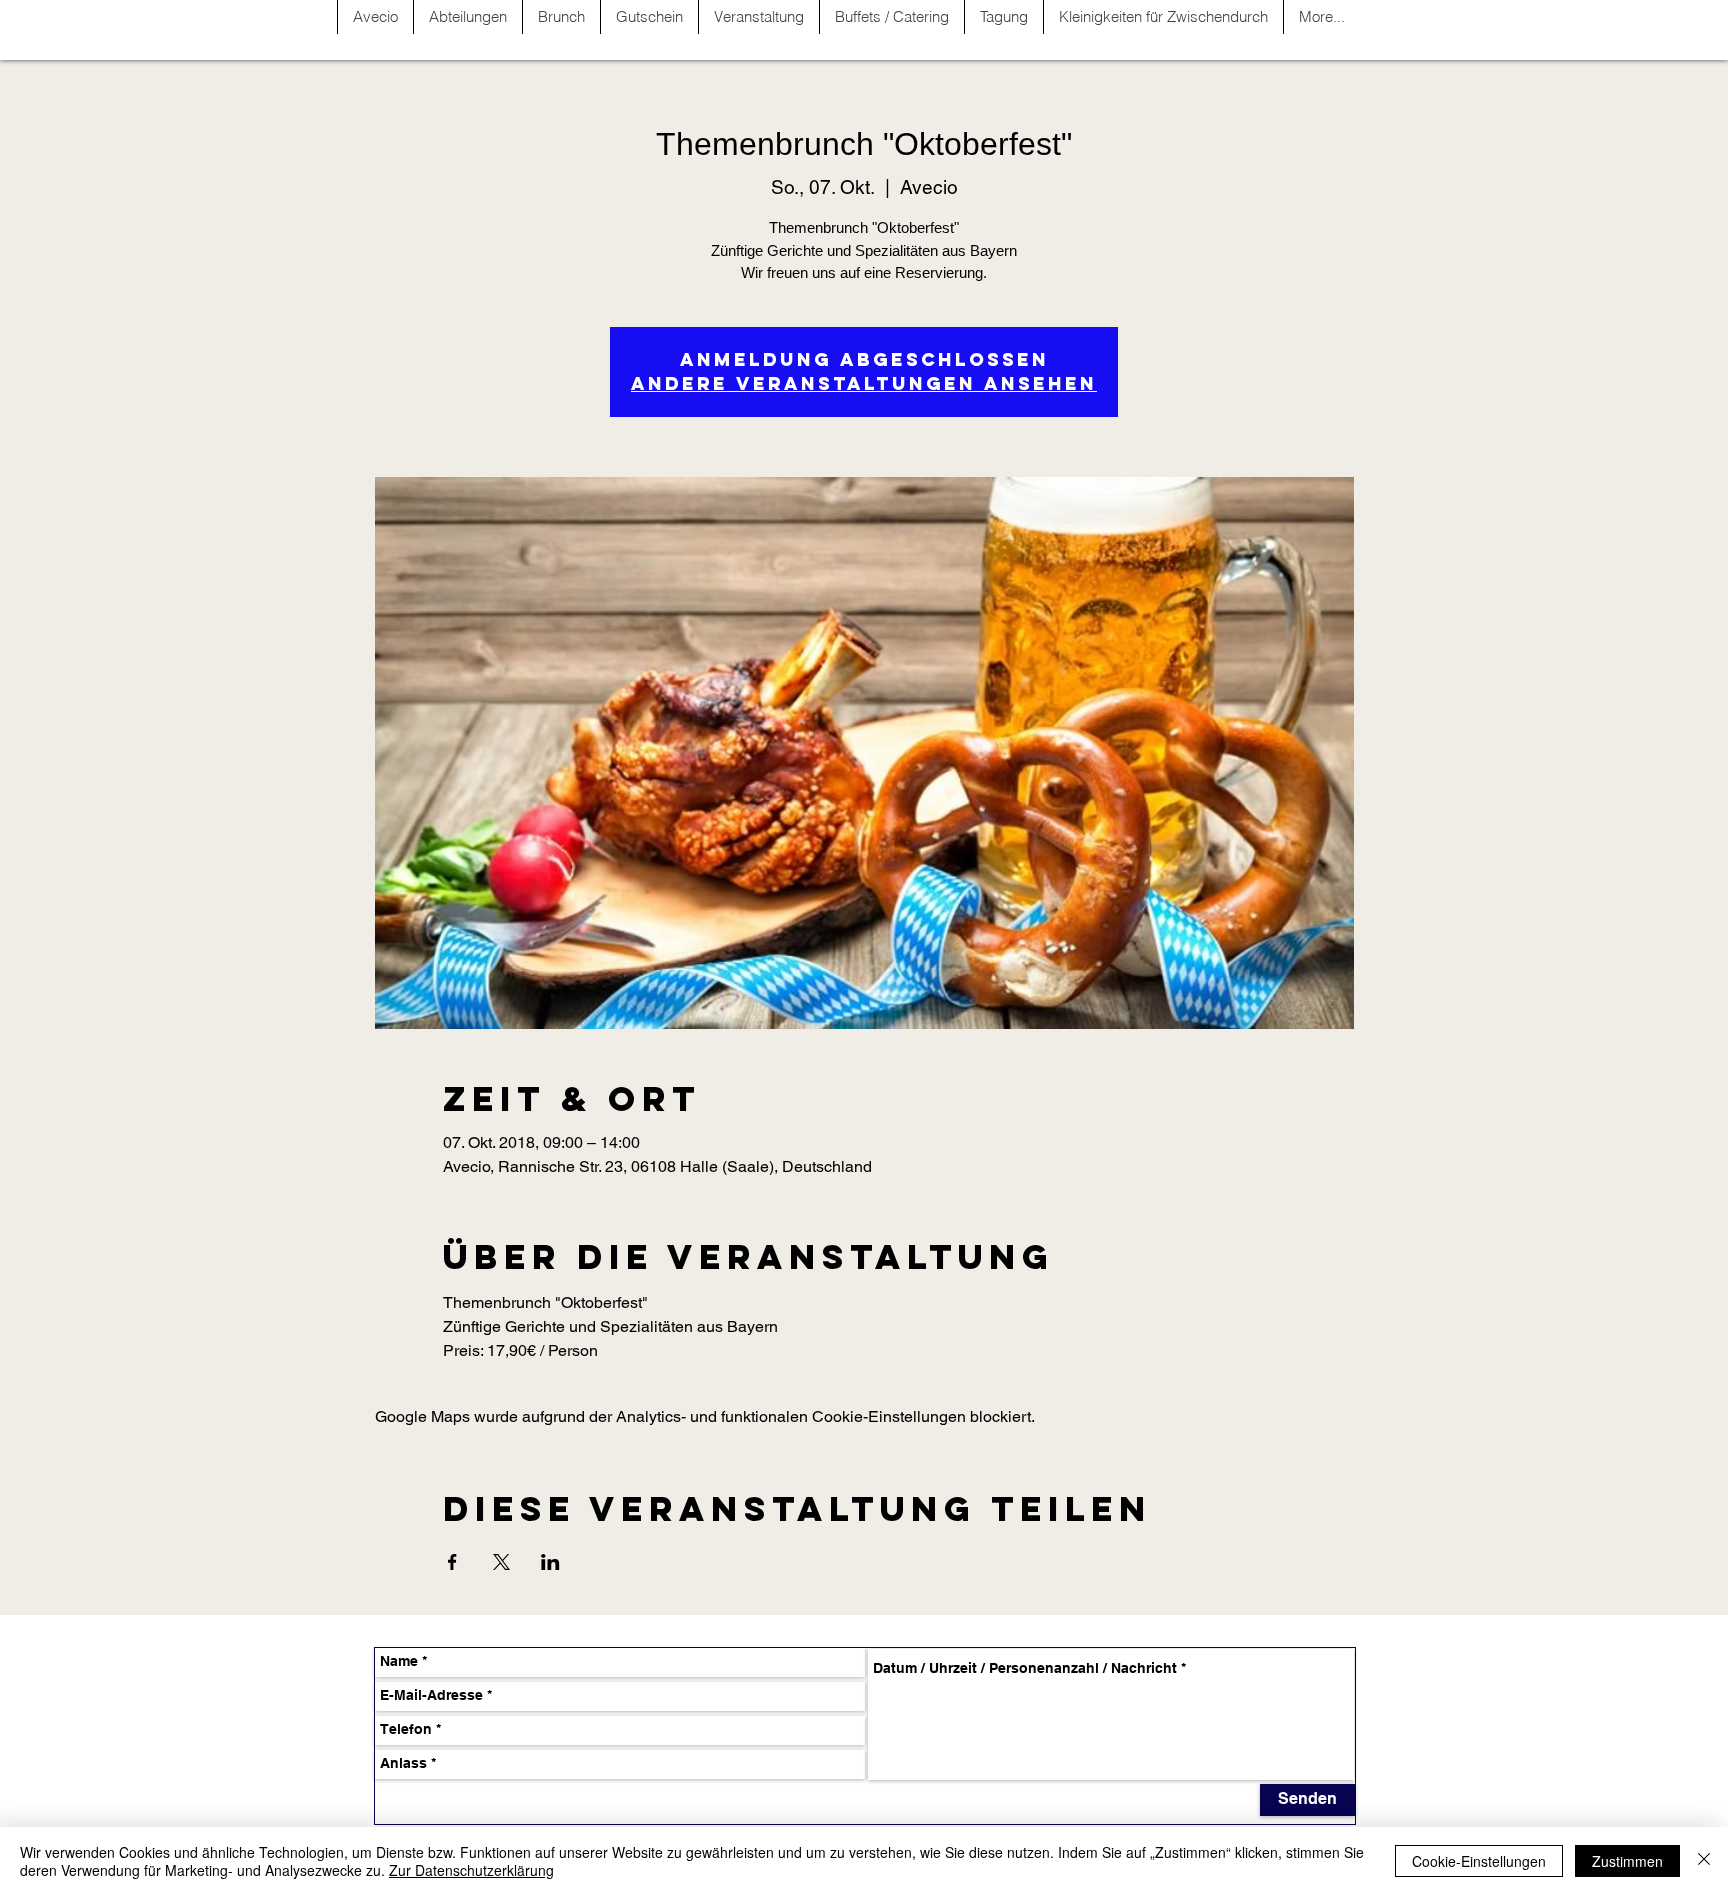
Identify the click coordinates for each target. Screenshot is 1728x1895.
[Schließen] (1704, 1861)
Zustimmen (1627, 1861)
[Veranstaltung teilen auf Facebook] (452, 1562)
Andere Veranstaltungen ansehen (864, 383)
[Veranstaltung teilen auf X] (501, 1562)
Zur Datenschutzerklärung (471, 1870)
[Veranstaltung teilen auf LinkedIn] (550, 1562)
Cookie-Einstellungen (1479, 1861)
